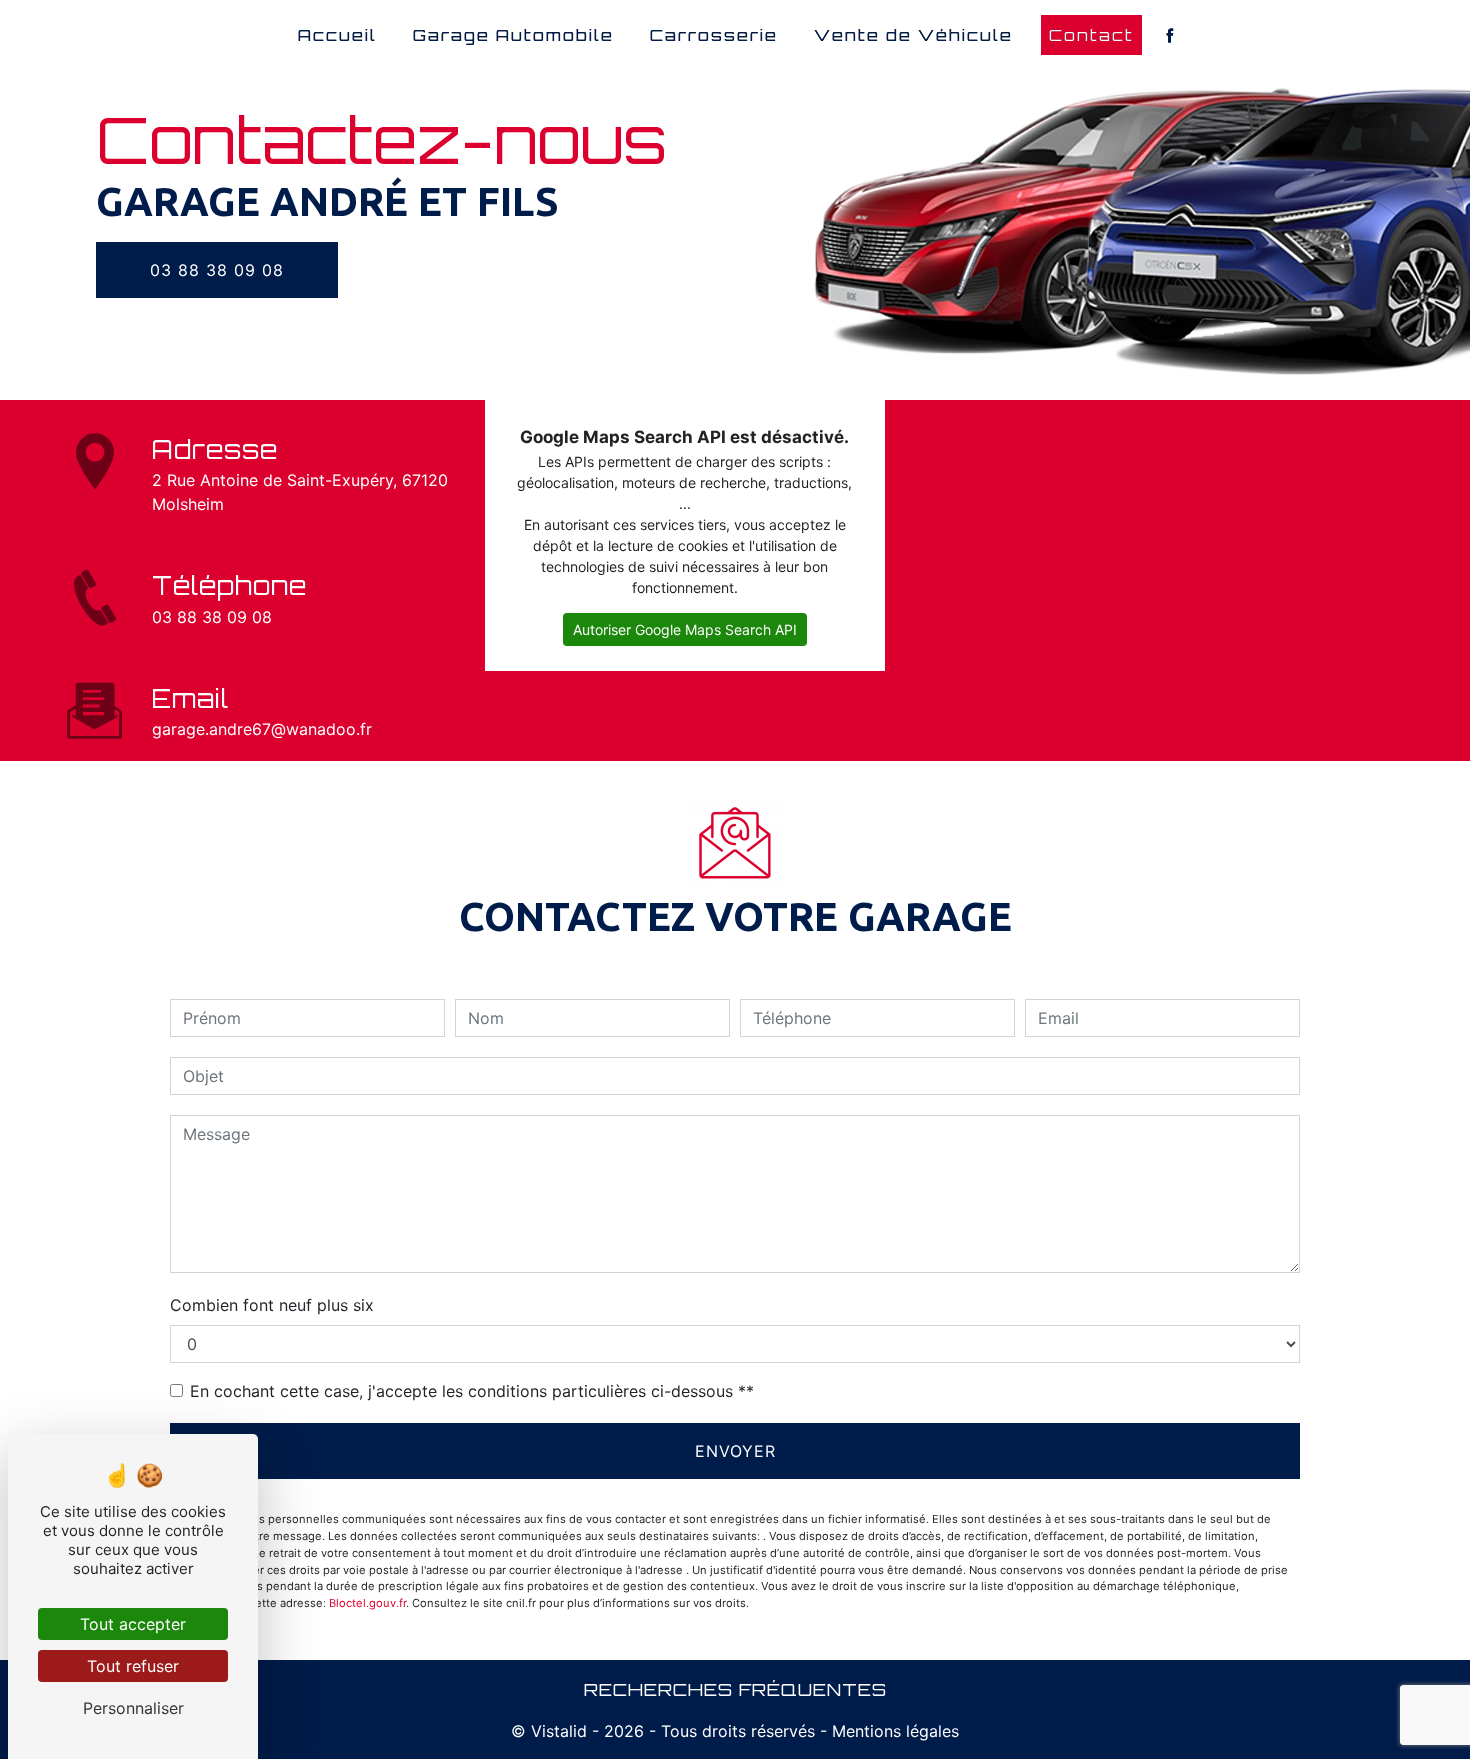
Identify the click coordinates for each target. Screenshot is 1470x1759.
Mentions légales (893, 1731)
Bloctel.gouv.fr (367, 1603)
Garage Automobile (513, 35)
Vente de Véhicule (913, 35)
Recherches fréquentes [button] (735, 1689)
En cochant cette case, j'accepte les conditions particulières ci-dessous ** (472, 1391)
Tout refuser (133, 1666)
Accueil (337, 35)
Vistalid (559, 1731)
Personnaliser (133, 1708)
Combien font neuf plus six (272, 1305)
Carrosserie (714, 35)
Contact (1091, 35)
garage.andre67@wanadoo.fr (262, 729)
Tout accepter (133, 1624)
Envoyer (735, 1451)
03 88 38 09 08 (217, 270)
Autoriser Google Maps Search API (685, 629)
